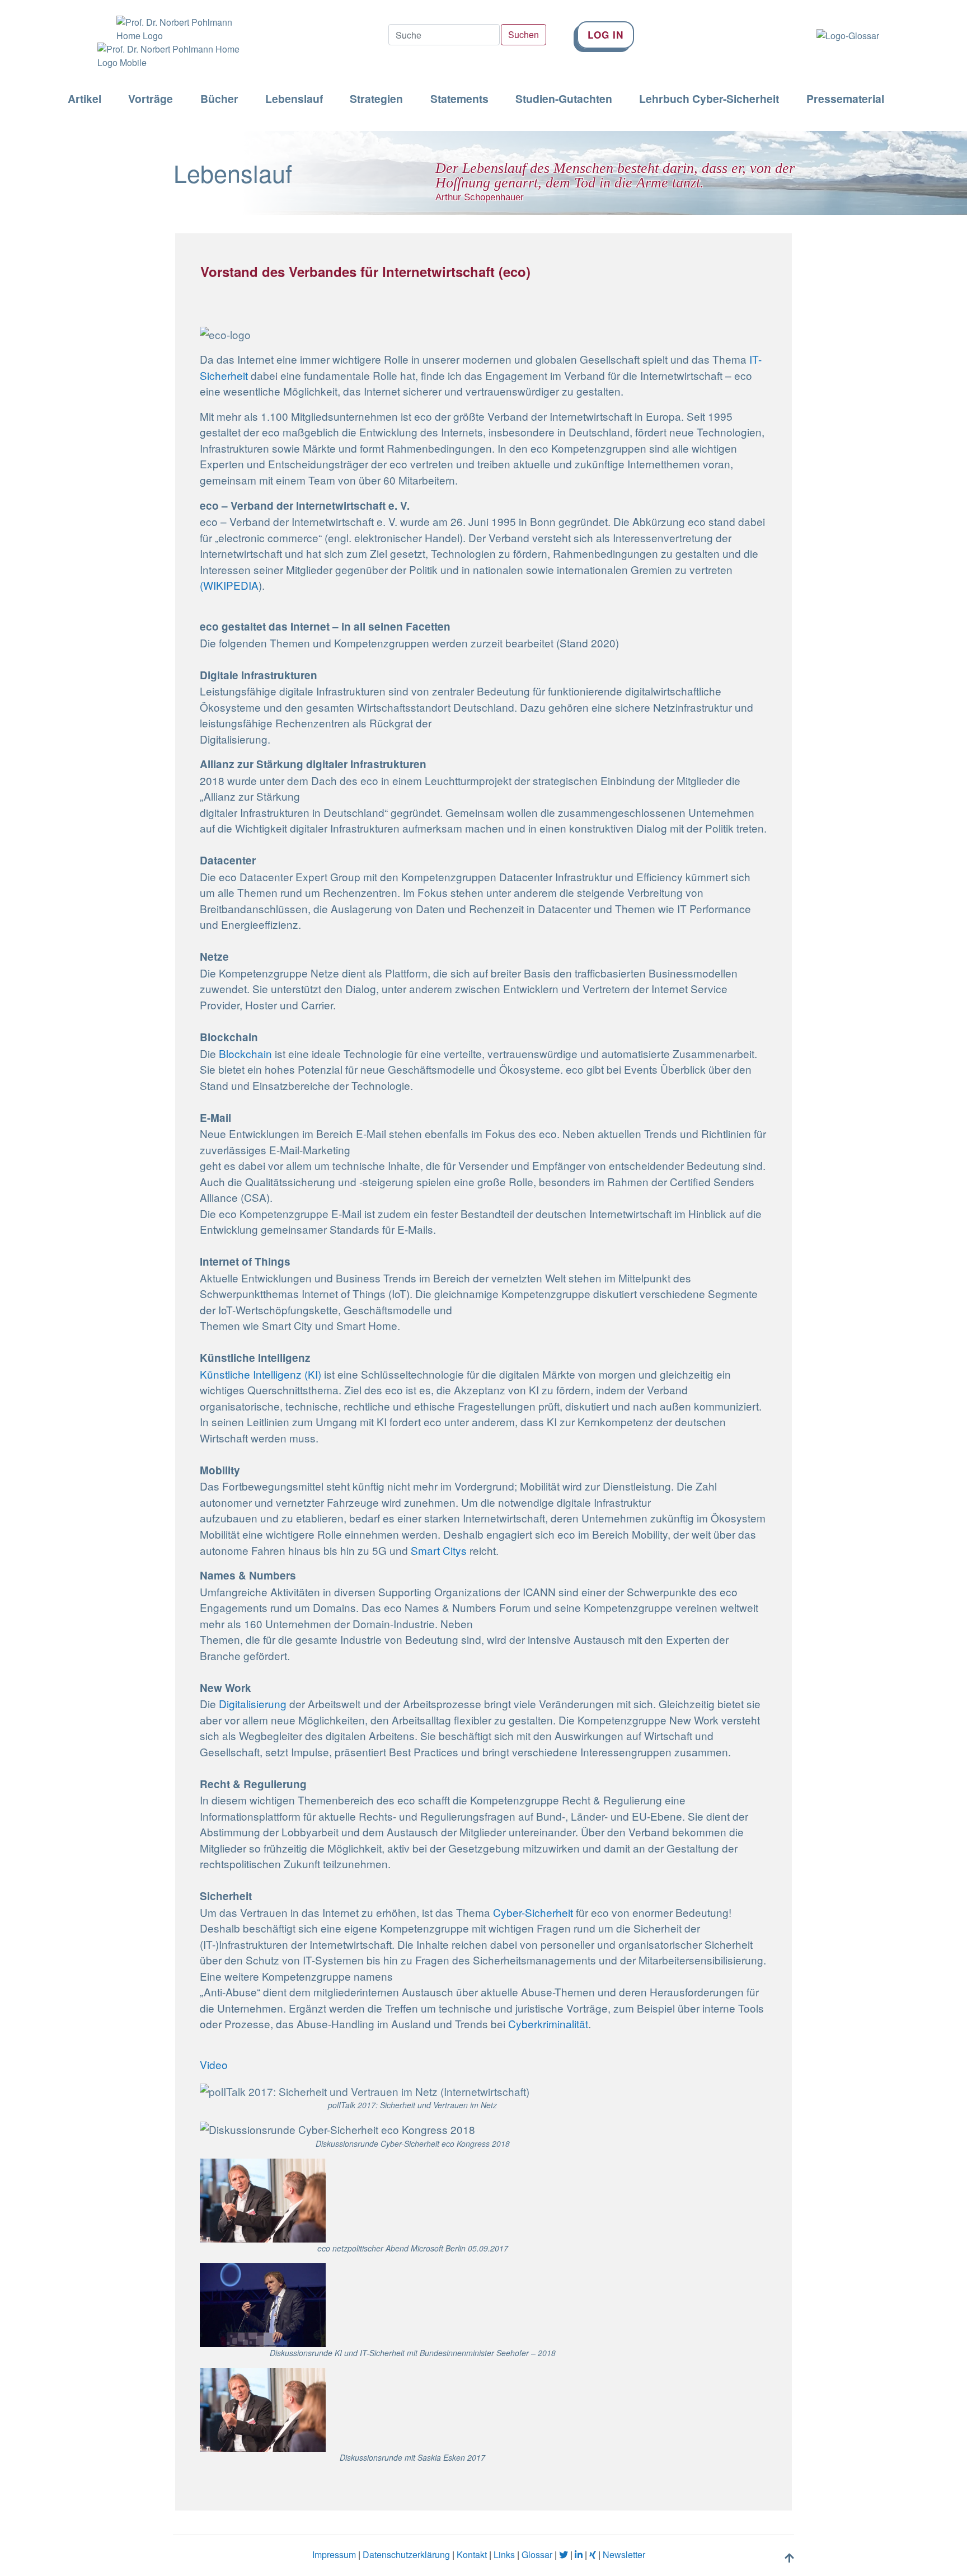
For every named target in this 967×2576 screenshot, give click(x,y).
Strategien (376, 99)
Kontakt (472, 2554)
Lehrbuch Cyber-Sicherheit (709, 99)
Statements (459, 99)
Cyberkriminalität (548, 2023)
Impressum (334, 2554)
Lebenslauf (294, 99)
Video (214, 2064)
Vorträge (151, 99)
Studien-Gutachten (564, 99)
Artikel (85, 99)
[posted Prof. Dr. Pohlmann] (166, 21)
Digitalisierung (253, 1703)
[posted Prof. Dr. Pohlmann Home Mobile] (166, 56)
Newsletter (624, 2554)
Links (504, 2554)
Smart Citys (439, 1550)
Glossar (537, 2554)
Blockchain (245, 1053)
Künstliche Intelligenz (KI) (262, 1374)
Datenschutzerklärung (406, 2554)
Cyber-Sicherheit (534, 1912)
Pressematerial (845, 99)
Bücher (219, 99)
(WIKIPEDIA (229, 585)
